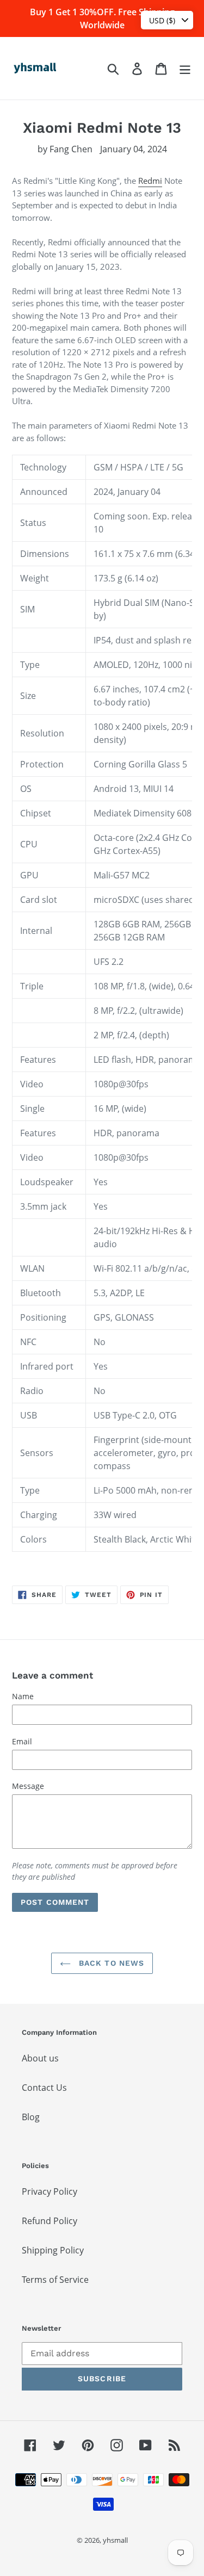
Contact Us (44, 2088)
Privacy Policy (50, 2191)
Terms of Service (55, 2280)
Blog (31, 2117)
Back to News (110, 1963)
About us (40, 2058)
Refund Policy (50, 2221)
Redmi (150, 181)
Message (28, 1786)
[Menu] (185, 68)
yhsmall (115, 2540)
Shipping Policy (53, 2250)
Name (23, 1696)
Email (22, 1741)
